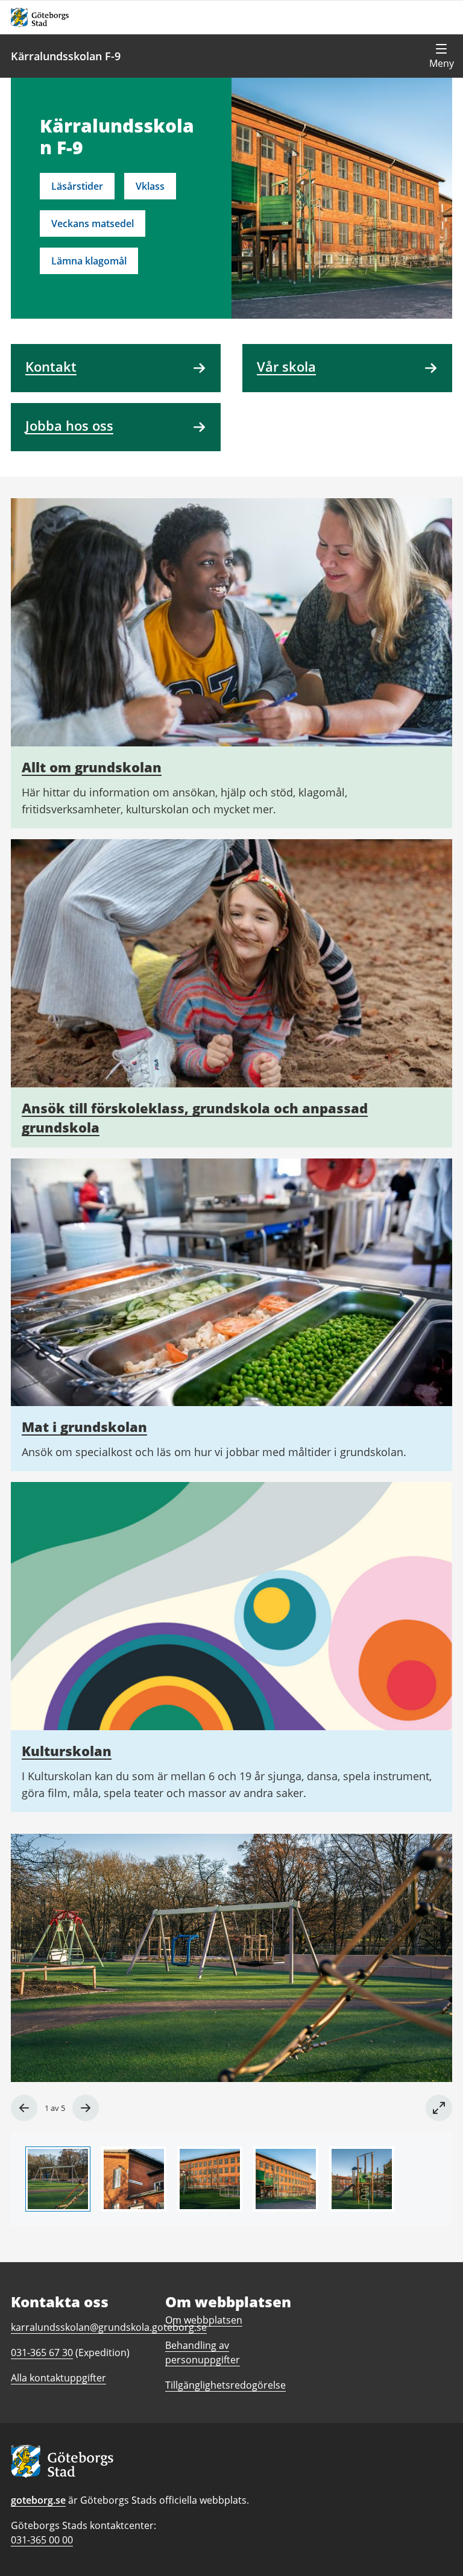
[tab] (58, 2179)
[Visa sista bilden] (24, 2108)
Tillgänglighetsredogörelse (225, 2385)
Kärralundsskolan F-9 (66, 56)
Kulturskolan (67, 1751)
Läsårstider (77, 186)
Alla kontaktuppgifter (58, 2378)
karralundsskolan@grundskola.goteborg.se (109, 2327)
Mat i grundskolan (84, 1427)
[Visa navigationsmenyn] (441, 56)
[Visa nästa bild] (86, 2108)
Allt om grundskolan (92, 767)
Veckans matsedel (93, 224)
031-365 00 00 (42, 2540)
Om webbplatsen (204, 2320)
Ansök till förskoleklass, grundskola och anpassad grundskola (195, 1118)
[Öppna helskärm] (439, 2108)
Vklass (150, 186)
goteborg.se (38, 2500)
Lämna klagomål (89, 261)
